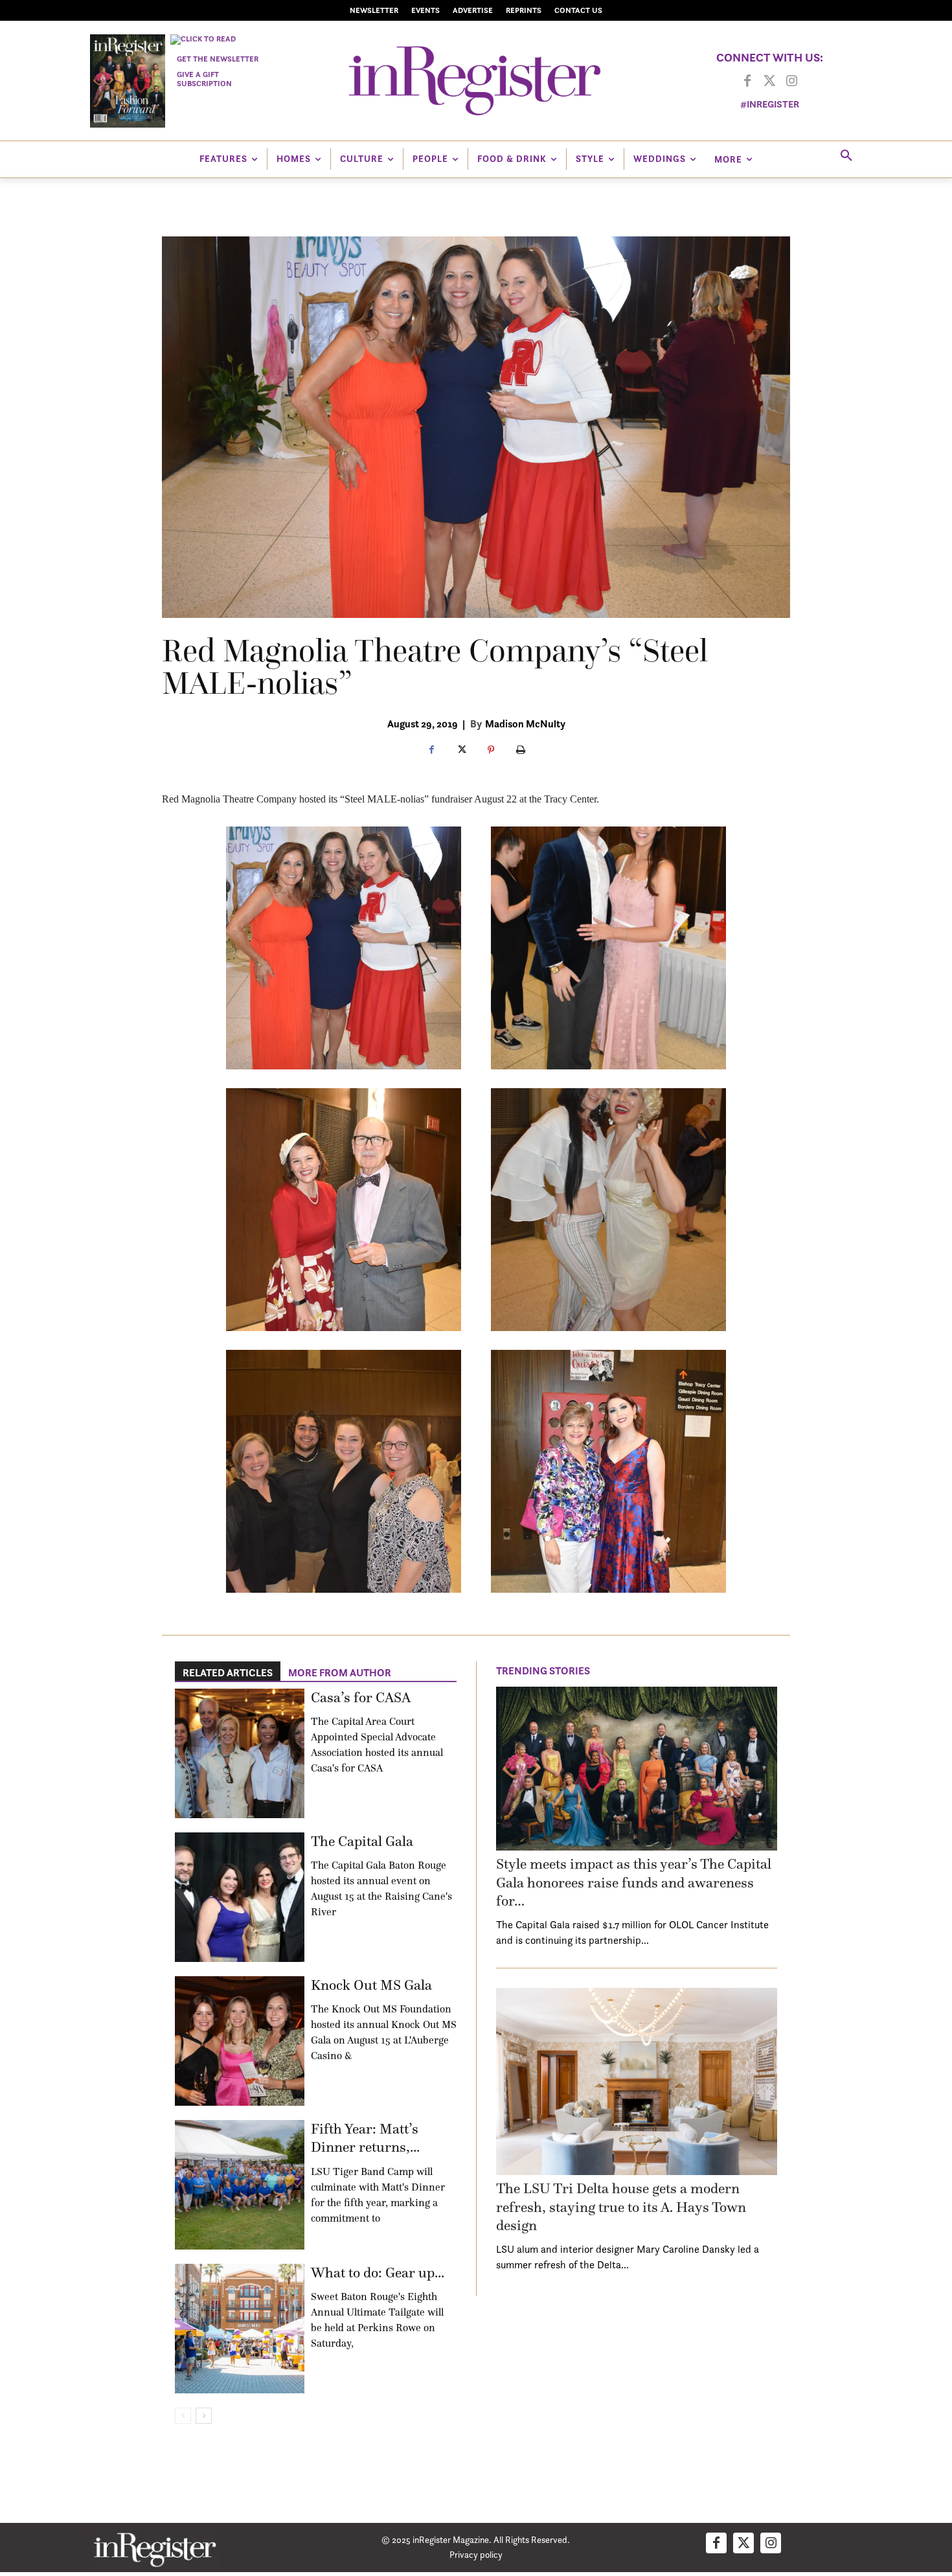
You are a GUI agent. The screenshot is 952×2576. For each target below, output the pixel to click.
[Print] (521, 751)
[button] (846, 156)
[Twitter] (769, 82)
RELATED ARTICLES (228, 1672)
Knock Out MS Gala (371, 1985)
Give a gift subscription (204, 79)
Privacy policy (476, 2554)
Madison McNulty (525, 724)
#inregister (770, 104)
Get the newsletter (218, 59)
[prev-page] (183, 2416)
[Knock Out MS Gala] (240, 2041)
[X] (461, 751)
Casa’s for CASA (361, 1697)
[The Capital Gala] (240, 1897)
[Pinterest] (491, 751)
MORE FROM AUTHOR (340, 1672)
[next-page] (204, 2416)
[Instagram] (791, 82)
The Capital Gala (362, 1841)
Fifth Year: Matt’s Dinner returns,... (365, 2138)
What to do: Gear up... (378, 2273)
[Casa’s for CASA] (240, 1753)
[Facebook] (747, 82)
